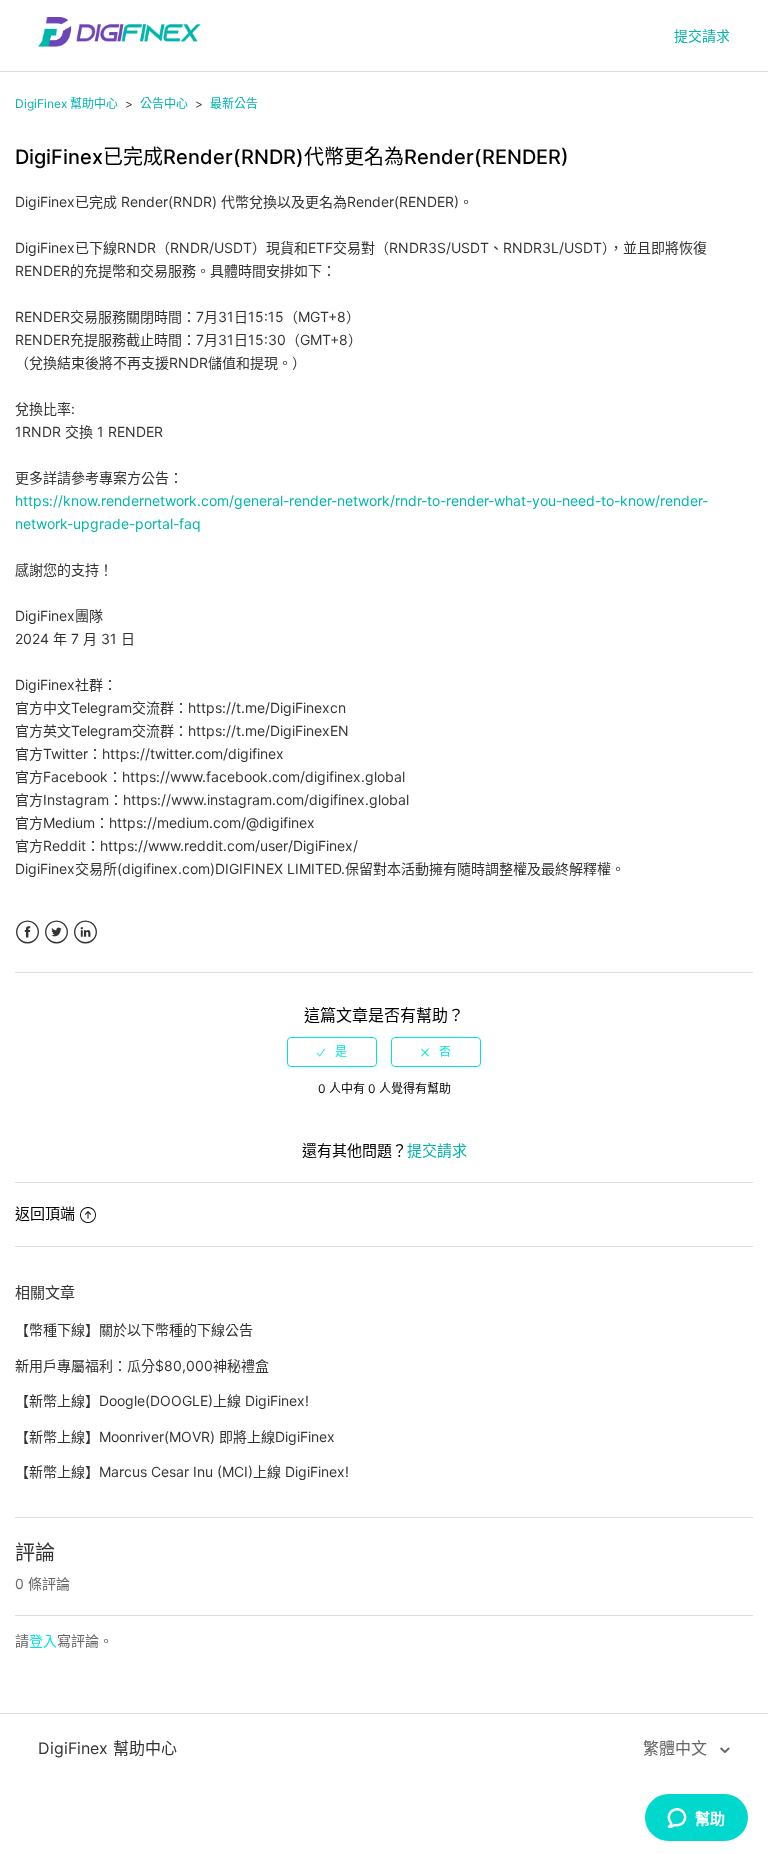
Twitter (56, 932)
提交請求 (702, 35)
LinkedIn (85, 932)
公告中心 (164, 103)
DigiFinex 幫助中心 (66, 103)
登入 (43, 1640)
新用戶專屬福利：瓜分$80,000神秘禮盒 (142, 1365)
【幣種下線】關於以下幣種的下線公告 (134, 1329)
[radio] (332, 1052)
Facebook (27, 932)
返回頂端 (45, 1213)
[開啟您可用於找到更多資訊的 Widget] (696, 1819)
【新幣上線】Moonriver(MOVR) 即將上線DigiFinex (175, 1436)
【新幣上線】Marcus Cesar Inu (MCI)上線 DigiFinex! (182, 1471)
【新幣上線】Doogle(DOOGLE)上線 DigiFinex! (162, 1400)
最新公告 (234, 103)
